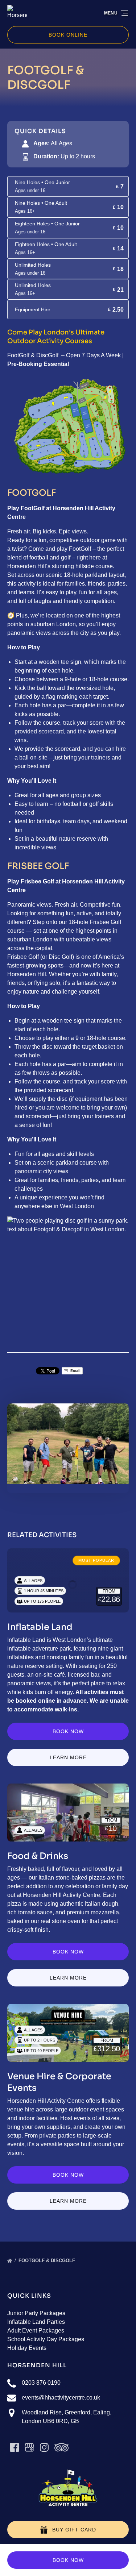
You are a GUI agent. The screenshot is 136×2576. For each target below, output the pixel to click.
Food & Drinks (38, 1856)
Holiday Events (27, 2348)
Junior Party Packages (36, 2313)
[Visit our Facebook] (15, 2447)
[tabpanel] (68, 1444)
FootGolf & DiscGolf (48, 2261)
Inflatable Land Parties (36, 2322)
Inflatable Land (40, 1627)
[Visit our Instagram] (44, 2447)
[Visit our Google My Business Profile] (29, 2447)
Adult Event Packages (36, 2331)
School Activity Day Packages (46, 2339)
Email (75, 1371)
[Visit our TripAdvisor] (61, 2447)
